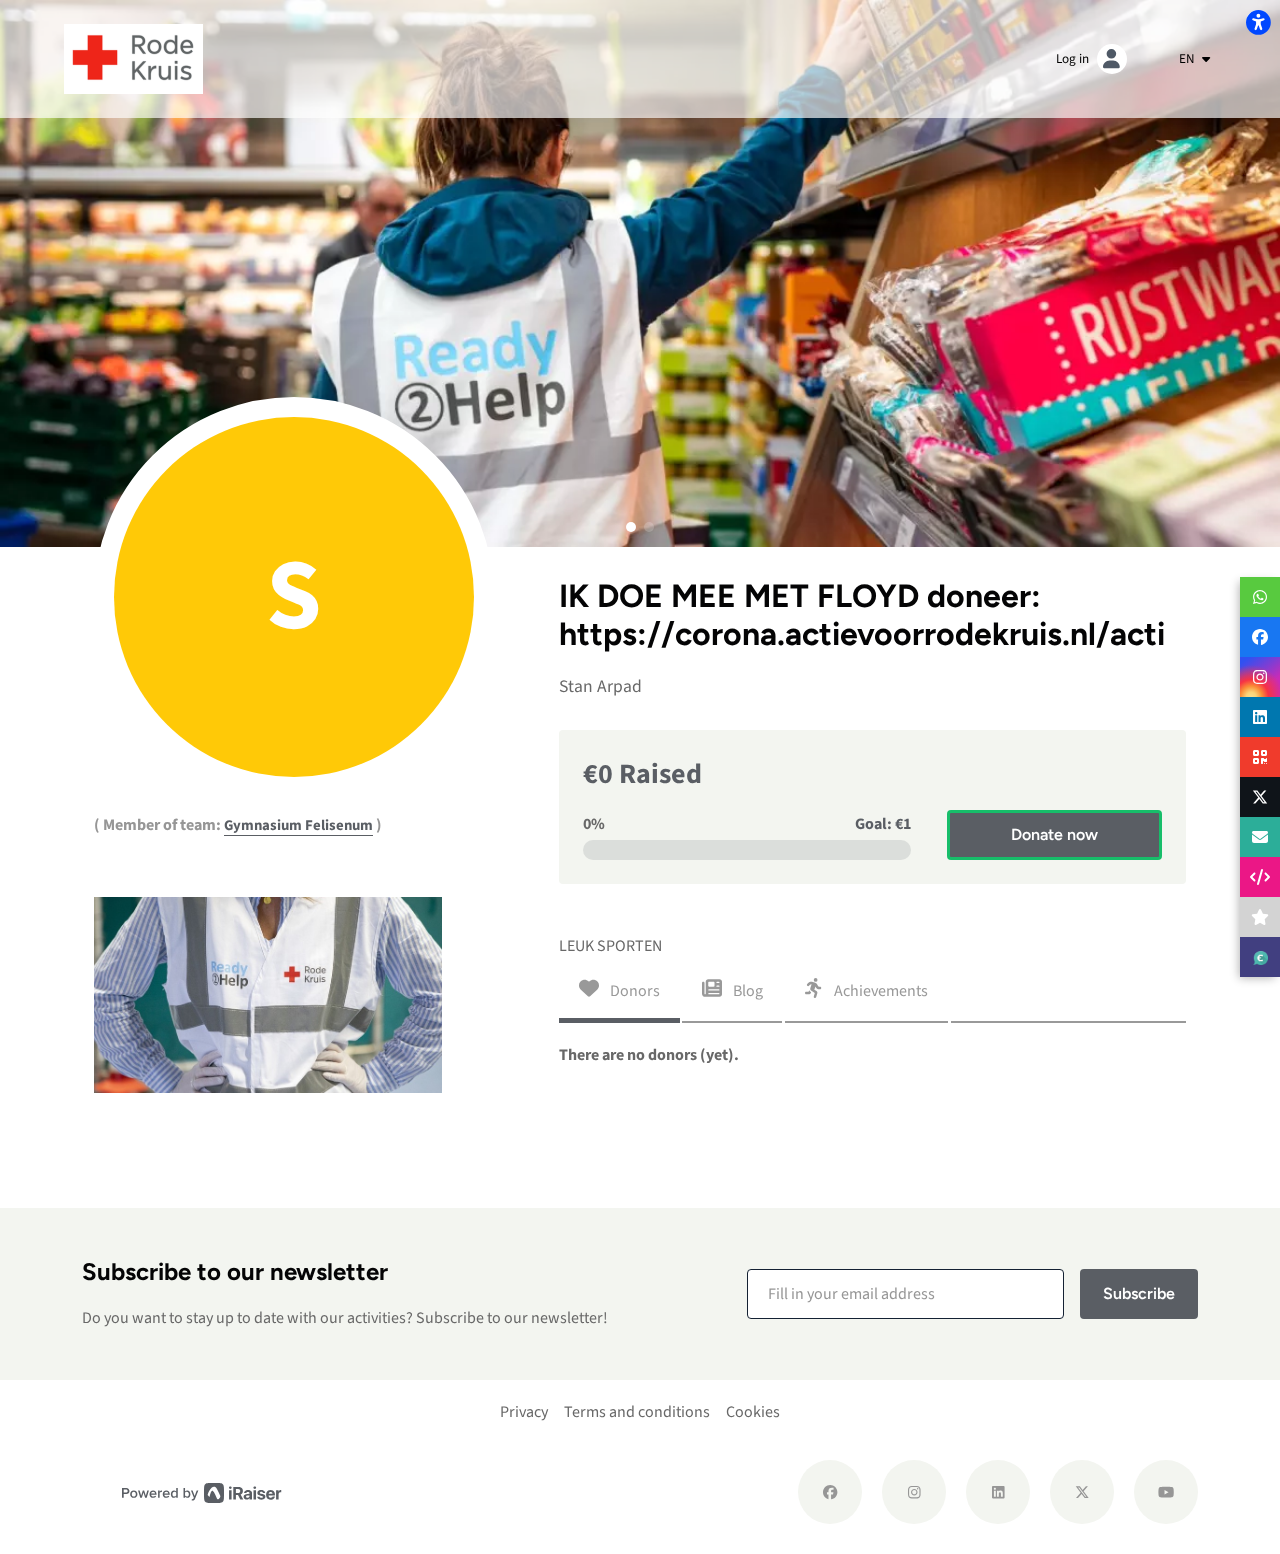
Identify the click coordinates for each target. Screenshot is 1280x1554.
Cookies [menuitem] (753, 1412)
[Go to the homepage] (133, 58)
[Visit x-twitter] (1082, 1492)
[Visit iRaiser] (202, 1492)
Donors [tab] (633, 991)
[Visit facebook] (830, 1492)
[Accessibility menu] (1258, 22)
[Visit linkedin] (998, 1492)
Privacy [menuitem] (524, 1412)
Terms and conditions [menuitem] (637, 1412)
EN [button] (1188, 58)
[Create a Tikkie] (1260, 957)
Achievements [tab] (879, 991)
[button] (631, 527)
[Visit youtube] (1166, 1492)
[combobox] (1194, 59)
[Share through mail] (1260, 837)
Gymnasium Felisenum (298, 825)
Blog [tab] (746, 991)
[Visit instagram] (914, 1492)
